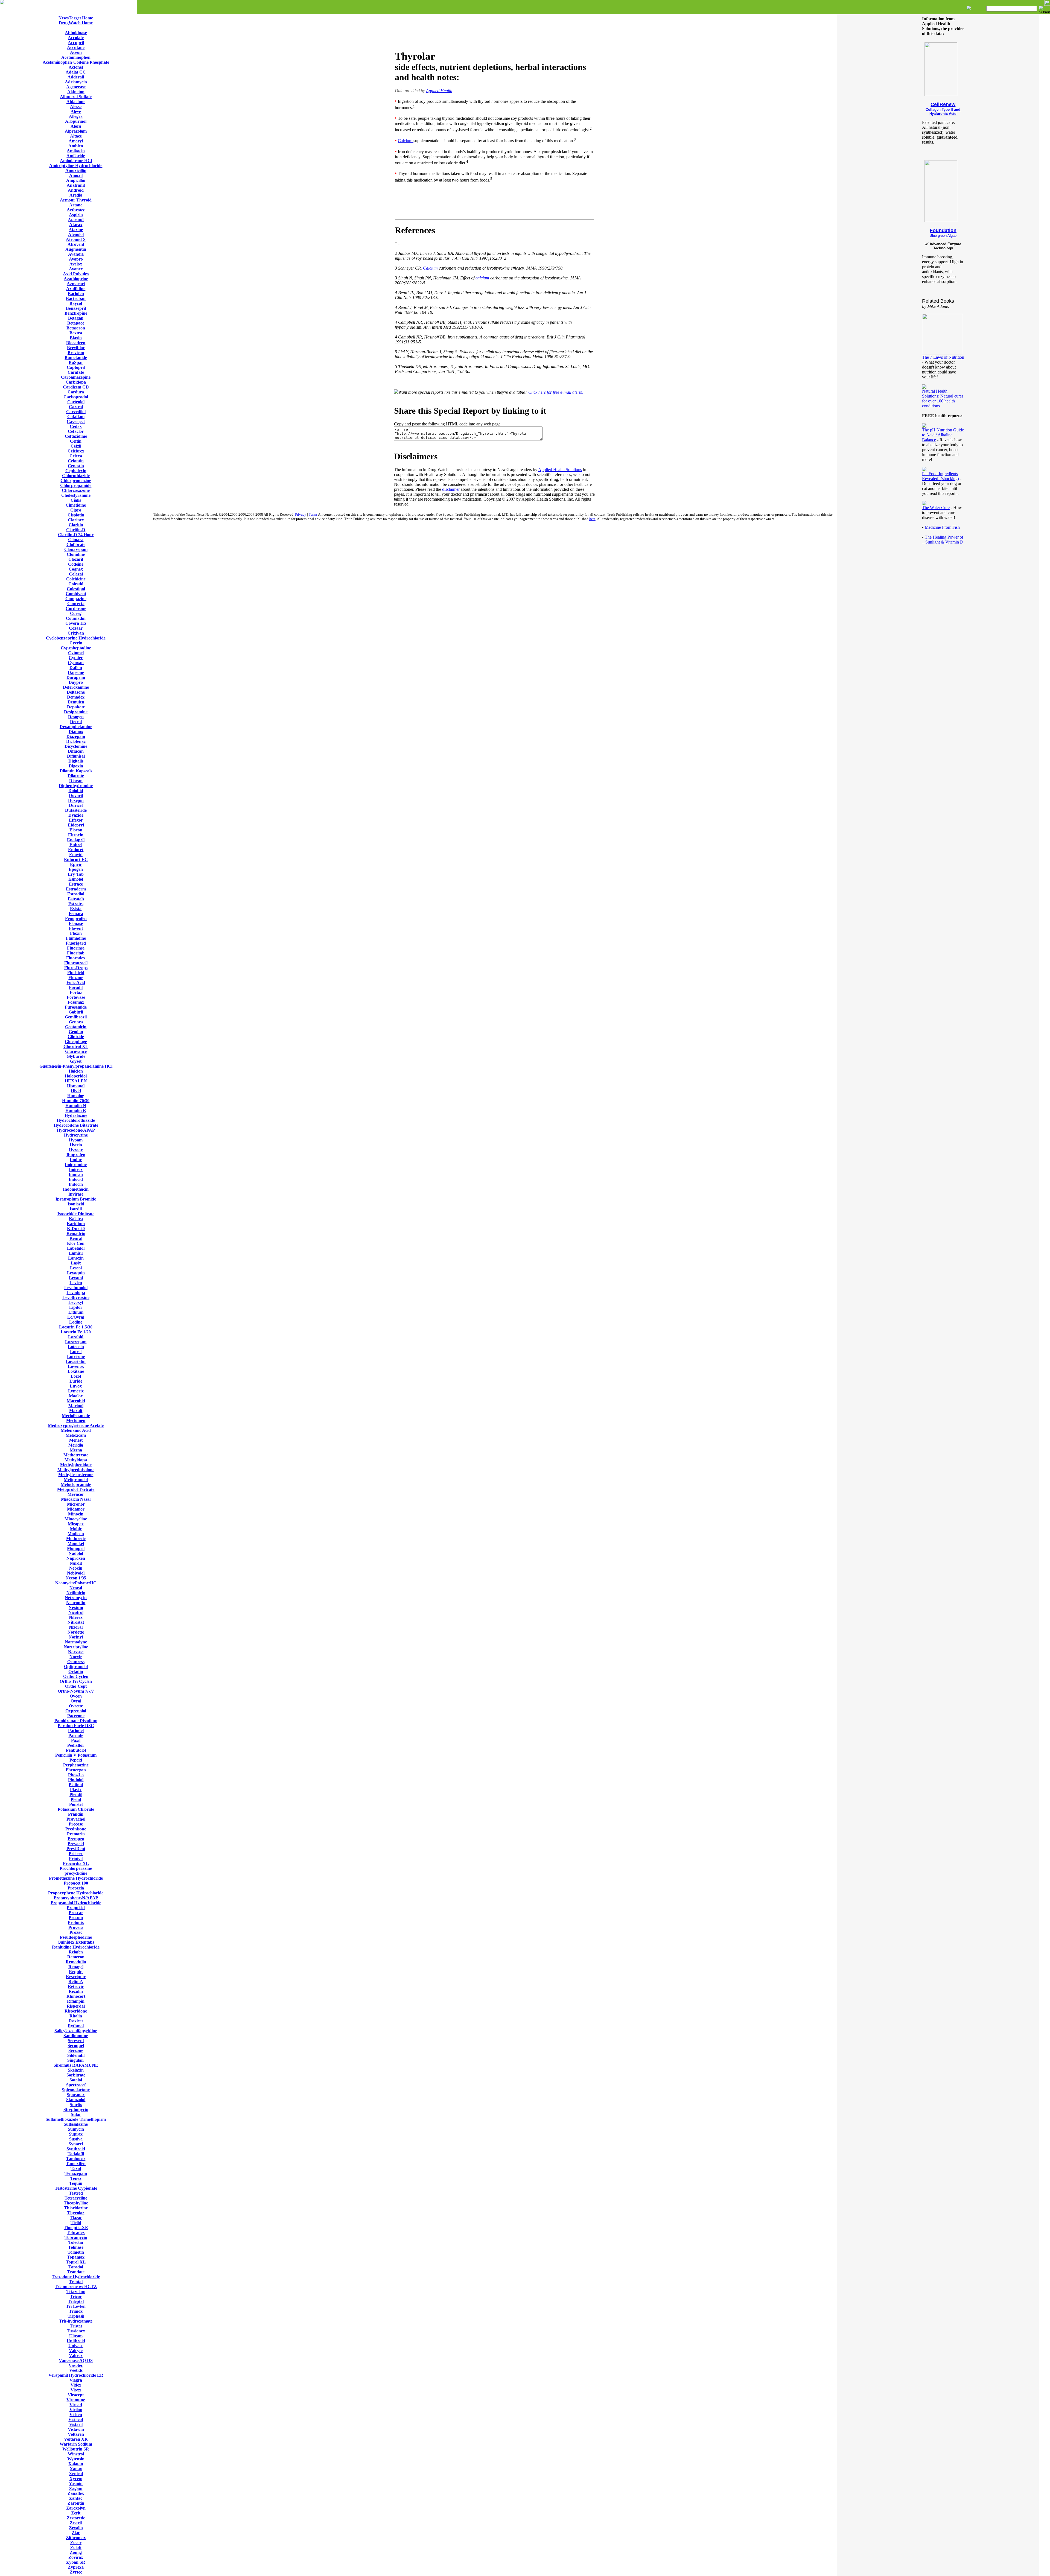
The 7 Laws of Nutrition (943, 357)
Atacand (76, 220)
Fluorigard (76, 943)
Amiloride (76, 156)
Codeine (76, 564)
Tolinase (76, 2247)
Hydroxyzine (76, 1135)
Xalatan (76, 2464)
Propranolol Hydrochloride (76, 1903)
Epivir (76, 864)
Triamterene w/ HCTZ (76, 2287)
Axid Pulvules (76, 274)
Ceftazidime (76, 436)
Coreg (76, 613)
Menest (76, 1440)
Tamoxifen (76, 2164)
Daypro (76, 682)
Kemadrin (76, 1233)
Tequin (76, 2183)
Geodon (76, 1032)
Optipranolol (76, 1667)
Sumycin (76, 2129)
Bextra (76, 333)
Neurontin (76, 1603)
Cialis (76, 500)
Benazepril (76, 308)
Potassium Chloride (76, 1809)
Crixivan (76, 633)
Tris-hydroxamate (76, 2321)
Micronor (76, 1504)
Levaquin (76, 1273)
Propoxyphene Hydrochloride (76, 1893)
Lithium (76, 1312)
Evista (76, 909)
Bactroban (76, 298)
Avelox (76, 264)
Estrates (76, 904)
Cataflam (76, 417)
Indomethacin (76, 1189)
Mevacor (76, 1494)
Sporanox (76, 2095)
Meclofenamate (76, 1416)
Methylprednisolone (76, 1470)
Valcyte (76, 2351)
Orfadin (76, 1671)
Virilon (76, 2410)
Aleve (76, 111)
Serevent (76, 2041)
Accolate (76, 38)
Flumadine (76, 938)
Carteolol (76, 402)
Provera (76, 1927)
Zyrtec (76, 2572)
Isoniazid (76, 1204)
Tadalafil (76, 2154)
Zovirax (76, 2557)
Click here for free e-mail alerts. (556, 392)
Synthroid (76, 2149)
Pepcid (76, 1760)
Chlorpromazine (76, 481)
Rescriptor (76, 1977)
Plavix (76, 1790)
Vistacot (76, 2419)
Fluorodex (76, 958)
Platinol (76, 1785)
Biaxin (76, 338)
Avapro (76, 259)
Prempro (76, 1839)
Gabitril (76, 1012)
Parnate (76, 1735)
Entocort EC (76, 859)
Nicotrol (76, 1612)
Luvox (76, 1386)
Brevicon (76, 353)
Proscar (76, 1913)
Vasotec (76, 2365)
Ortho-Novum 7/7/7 (76, 1691)
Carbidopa (76, 382)
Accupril (76, 43)
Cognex (76, 569)
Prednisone (76, 1829)
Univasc (76, 2346)
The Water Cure (936, 508)
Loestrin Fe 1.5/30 (76, 1327)
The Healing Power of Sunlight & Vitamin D (943, 540)
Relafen (76, 1952)
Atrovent (76, 244)
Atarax (76, 225)
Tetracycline (76, 2198)
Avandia (76, 254)
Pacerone (76, 1716)
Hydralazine (76, 1115)
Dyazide (76, 815)
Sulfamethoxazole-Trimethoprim (76, 2119)
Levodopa (76, 1293)
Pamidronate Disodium (76, 1721)
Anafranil (76, 185)
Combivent (76, 594)
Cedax (76, 426)
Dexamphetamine (76, 727)
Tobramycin (76, 2237)
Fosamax (76, 1002)
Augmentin (76, 249)
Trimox (76, 2311)
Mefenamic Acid (76, 1430)
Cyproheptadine (76, 648)
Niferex (76, 1617)
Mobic (76, 1529)
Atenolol (76, 234)
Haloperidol (76, 1076)
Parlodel (76, 1731)
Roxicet (76, 2021)
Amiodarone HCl (76, 161)
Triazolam (76, 2292)
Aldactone (76, 102)
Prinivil (76, 1858)
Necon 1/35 (76, 1578)
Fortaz (76, 992)
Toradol (76, 2267)
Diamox (76, 731)
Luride (76, 1381)
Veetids (76, 2370)
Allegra (76, 116)
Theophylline (76, 2203)
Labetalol (76, 1248)
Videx (76, 2385)
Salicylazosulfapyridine (76, 2031)
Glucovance (76, 1051)
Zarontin (76, 2503)
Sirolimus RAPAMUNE (76, 2065)
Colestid (76, 584)
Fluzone (76, 978)
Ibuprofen (76, 1155)
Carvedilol (76, 412)
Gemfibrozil (76, 1017)
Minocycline (76, 1519)
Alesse (76, 106)
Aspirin (76, 215)
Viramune (76, 2400)
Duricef (76, 805)
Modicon (76, 1534)
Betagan (76, 318)
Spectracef (76, 2085)
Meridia (76, 1445)
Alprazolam (76, 131)
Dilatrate (76, 776)
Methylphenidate (76, 1465)
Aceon (76, 52)
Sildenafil (76, 2055)
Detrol (76, 722)
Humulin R (76, 1110)
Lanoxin (76, 1258)
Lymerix (76, 1391)
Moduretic (76, 1539)
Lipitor (76, 1307)
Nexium (76, 1607)
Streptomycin (76, 2109)
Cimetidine (76, 505)
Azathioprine (76, 279)
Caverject (76, 421)
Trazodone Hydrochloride (76, 2277)
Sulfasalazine (76, 2124)
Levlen (76, 1283)
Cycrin (76, 643)
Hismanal (76, 1086)
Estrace (76, 884)
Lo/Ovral (76, 1317)
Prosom (76, 1918)
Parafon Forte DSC (76, 1726)
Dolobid (76, 791)
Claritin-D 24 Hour (76, 535)
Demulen (76, 702)
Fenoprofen (76, 918)
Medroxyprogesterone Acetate (76, 1425)
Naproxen (76, 1558)
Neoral (76, 1588)
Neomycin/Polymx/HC (76, 1583)
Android (76, 190)
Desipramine (76, 712)
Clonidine (76, 554)
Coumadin (76, 618)
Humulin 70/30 (76, 1101)
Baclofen (76, 293)
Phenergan (76, 1770)
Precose (76, 1824)
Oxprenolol (76, 1711)
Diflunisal (76, 756)
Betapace (76, 323)
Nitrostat (76, 1622)
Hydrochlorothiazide (76, 1120)
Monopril (76, 1548)
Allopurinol (76, 121)
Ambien (76, 146)
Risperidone (76, 2011)
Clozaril (76, 559)
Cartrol (76, 407)
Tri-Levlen (76, 2306)
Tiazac (76, 2218)
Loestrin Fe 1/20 (76, 1332)
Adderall (76, 77)
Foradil (76, 987)
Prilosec (76, 1854)
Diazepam (76, 736)
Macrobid (76, 1401)
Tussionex (76, 2331)
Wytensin (76, 2459)
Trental (76, 2282)
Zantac (76, 2498)
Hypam (76, 1140)
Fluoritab (76, 953)
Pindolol (76, 1780)
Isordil (76, 1209)
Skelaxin (76, 2070)
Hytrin (76, 1145)
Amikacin (76, 151)
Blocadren (76, 343)
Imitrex (76, 1169)
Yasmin (76, 2483)
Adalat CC (76, 72)
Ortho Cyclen (76, 1676)
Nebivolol (76, 1573)
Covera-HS (76, 623)
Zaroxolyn (76, 2508)
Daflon (76, 668)
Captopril (76, 367)
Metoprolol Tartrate (76, 1489)
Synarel (76, 2144)
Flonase (76, 923)
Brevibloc (76, 348)
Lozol (76, 1376)
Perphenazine (76, 1765)
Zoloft (76, 2547)
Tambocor (76, 2159)
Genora (76, 1022)
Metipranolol (76, 1480)
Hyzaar (76, 1150)
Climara (76, 540)
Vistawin (76, 2429)
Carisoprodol (76, 397)
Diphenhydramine (76, 786)
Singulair (76, 2060)
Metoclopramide (76, 1484)
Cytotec (76, 658)
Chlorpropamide (76, 485)
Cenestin (76, 466)
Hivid (76, 1091)
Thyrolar (76, 2213)
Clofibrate (76, 544)
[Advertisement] (494, 30)
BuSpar (76, 362)
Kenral (76, 1238)
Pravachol (76, 1819)
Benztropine (76, 313)
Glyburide (76, 1056)
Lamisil (76, 1253)
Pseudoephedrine (76, 1937)
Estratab (76, 899)
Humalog (76, 1096)
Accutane (76, 47)
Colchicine (76, 579)
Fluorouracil (76, 963)
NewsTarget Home (76, 18)
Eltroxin (76, 835)
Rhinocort (76, 1996)
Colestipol (76, 589)
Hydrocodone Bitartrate (76, 1125)
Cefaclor (76, 431)
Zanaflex (76, 2493)
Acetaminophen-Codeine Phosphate (76, 62)
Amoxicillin (76, 170)
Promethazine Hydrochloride (76, 1878)
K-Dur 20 (76, 1229)
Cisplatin (76, 515)
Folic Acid (76, 982)
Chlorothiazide (76, 476)
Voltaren (76, 2434)
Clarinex (76, 520)
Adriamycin (76, 82)
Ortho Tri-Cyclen (76, 1681)
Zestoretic (76, 2518)
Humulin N (76, 1106)
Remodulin (76, 1962)
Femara (76, 914)
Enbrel (76, 845)
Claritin (76, 525)
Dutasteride (76, 810)
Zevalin (76, 2528)
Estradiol (76, 894)
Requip (76, 1972)
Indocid (76, 1179)
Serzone (76, 2050)
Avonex (76, 269)
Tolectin (76, 2242)
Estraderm (76, 889)
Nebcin (76, 1568)
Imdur (76, 1160)
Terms (313, 514)
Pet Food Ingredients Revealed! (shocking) (940, 476)
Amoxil (76, 175)
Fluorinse (76, 948)
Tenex (76, 2178)
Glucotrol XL (76, 1046)
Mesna (76, 1450)
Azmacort (76, 284)
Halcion (76, 1071)
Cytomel (76, 653)
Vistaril (76, 2424)
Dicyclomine (76, 746)
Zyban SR (76, 2562)
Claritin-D (76, 530)
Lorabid (76, 1337)
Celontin (76, 461)
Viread (76, 2405)
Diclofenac (76, 741)
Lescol (76, 1268)
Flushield (76, 973)
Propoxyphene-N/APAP (76, 1898)
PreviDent (76, 1849)
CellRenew (943, 104)
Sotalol (76, 2080)
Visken (76, 2415)
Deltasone (76, 692)
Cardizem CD (76, 387)
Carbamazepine (76, 377)
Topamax (76, 2257)
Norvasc (76, 1652)
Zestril (76, 2523)
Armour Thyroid (76, 200)
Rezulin (76, 1991)
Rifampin (76, 2001)
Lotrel (76, 1352)
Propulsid (76, 1908)
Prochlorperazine (76, 1868)
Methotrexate (76, 1455)
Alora (76, 126)
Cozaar (76, 628)
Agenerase (76, 87)
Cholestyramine (76, 495)
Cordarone (76, 608)
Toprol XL (76, 2262)
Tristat (76, 2326)
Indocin (76, 1184)
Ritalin (76, 2016)
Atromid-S (76, 239)
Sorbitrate (76, 2075)
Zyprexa (76, 2567)
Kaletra (76, 1219)
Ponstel (76, 1804)
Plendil (76, 1794)
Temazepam (76, 2173)
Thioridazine (76, 2208)
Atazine (76, 230)
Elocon (76, 830)
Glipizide (76, 1037)
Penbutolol (76, 1750)
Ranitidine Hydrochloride (76, 1947)
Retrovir (76, 1986)
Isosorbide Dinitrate (76, 1214)
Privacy (301, 514)
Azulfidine (76, 289)
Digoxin (76, 766)
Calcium (406, 141)
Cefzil (76, 446)
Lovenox (76, 1366)
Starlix (76, 2105)
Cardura (76, 392)
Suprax (76, 2134)
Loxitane (76, 1371)
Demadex (76, 697)
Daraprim (76, 677)
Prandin (76, 1814)
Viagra (76, 2380)
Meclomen (76, 1420)
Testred (76, 2193)
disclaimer (451, 489)
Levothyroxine (76, 1297)
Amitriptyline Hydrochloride (76, 166)
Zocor (76, 2543)
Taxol (76, 2168)
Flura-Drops (76, 968)
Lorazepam (76, 1342)
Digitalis (76, 761)
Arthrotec (76, 210)
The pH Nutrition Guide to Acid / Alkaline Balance (943, 435)
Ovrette (76, 1706)
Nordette (76, 1632)
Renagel (76, 1967)
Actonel (76, 67)
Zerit (76, 2513)
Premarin (76, 1834)
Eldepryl (76, 825)
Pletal (76, 1799)
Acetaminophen (76, 57)
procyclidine (76, 1873)
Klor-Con (76, 1243)
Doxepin (76, 800)
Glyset (76, 1061)
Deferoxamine (76, 687)
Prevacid (76, 1844)
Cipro (76, 510)
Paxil (76, 1740)
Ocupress (76, 1662)
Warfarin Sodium (76, 2444)
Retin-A (76, 1981)
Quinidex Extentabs (76, 1942)
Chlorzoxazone (76, 490)
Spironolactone (76, 2090)
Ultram (76, 2336)
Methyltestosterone (76, 1475)
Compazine (76, 599)
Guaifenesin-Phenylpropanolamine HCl (76, 1066)
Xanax (76, 2469)
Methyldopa (76, 1460)
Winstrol (76, 2454)
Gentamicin (76, 1027)
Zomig (76, 2552)
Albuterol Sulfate (76, 97)
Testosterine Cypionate (76, 2188)
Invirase (76, 1194)
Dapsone (76, 672)
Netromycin (76, 1598)
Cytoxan (76, 663)
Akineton (76, 92)
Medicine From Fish (942, 527)
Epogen (76, 869)
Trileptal (76, 2301)
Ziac (76, 2533)
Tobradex (76, 2232)
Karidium (76, 1224)
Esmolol (76, 879)
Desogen (76, 717)
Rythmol (76, 2026)
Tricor (76, 2296)
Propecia (76, 1888)
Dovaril (76, 795)
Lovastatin (76, 1361)
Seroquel (76, 2045)
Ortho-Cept (76, 1686)
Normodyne (76, 1642)
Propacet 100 (76, 1883)
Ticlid (76, 2223)
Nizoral (76, 1627)
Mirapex (76, 1524)
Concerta (76, 604)
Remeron (76, 1957)
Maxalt (76, 1411)
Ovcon (76, 1696)
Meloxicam (76, 1435)
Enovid (76, 855)
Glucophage (76, 1042)
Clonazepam (76, 549)
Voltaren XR (76, 2439)
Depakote (76, 707)
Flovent (76, 928)
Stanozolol (76, 2100)
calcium (483, 278)
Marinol (76, 1406)
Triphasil (76, 2316)
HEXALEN (76, 1081)
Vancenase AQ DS (76, 2360)
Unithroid (76, 2341)
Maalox (76, 1396)
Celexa (76, 456)
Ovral (76, 1701)
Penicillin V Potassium (76, 1755)
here (592, 519)
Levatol (76, 1278)
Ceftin (76, 441)
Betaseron (76, 328)
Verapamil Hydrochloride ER (76, 2375)
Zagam (76, 2488)
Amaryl (76, 141)
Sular (76, 2114)
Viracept (76, 2395)
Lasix (76, 1263)
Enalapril (76, 840)
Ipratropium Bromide (76, 1199)
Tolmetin (76, 2252)
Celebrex (76, 451)
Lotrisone (76, 1356)
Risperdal (76, 2006)
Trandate (76, 2272)
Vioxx (76, 2390)
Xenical (76, 2474)
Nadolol (76, 1553)
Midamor (76, 1509)
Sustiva (76, 2139)
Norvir (76, 1657)
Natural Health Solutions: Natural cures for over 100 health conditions (943, 398)
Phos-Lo (76, 1775)
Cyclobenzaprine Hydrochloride (76, 638)
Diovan (76, 781)
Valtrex (76, 2356)
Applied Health (439, 91)
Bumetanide (76, 357)
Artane (76, 205)
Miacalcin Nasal (76, 1499)
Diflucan (76, 751)
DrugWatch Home (76, 23)
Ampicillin (76, 180)
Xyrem (76, 2479)
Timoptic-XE (76, 2228)
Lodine (76, 1322)
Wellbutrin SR (76, 2449)
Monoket (76, 1543)
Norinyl (76, 1637)
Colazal (76, 574)
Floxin (76, 933)
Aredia (76, 195)
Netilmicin (76, 1593)
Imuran (76, 1174)
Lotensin (76, 1347)
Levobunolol (76, 1288)
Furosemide (76, 1007)
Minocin (76, 1514)
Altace (76, 136)
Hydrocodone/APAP (76, 1130)
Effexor (76, 820)
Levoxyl (76, 1302)
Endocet (76, 850)
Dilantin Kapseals (76, 771)
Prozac (76, 1932)
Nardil (76, 1563)
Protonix (76, 1922)
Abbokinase (76, 33)
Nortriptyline (76, 1647)
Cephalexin (76, 471)
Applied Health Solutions (560, 470)
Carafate (76, 372)
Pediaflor (76, 1745)
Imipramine (76, 1165)
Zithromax (76, 2538)
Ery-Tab (76, 874)
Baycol (76, 303)
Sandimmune (76, 2036)
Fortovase (76, 997)
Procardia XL (76, 1863)
